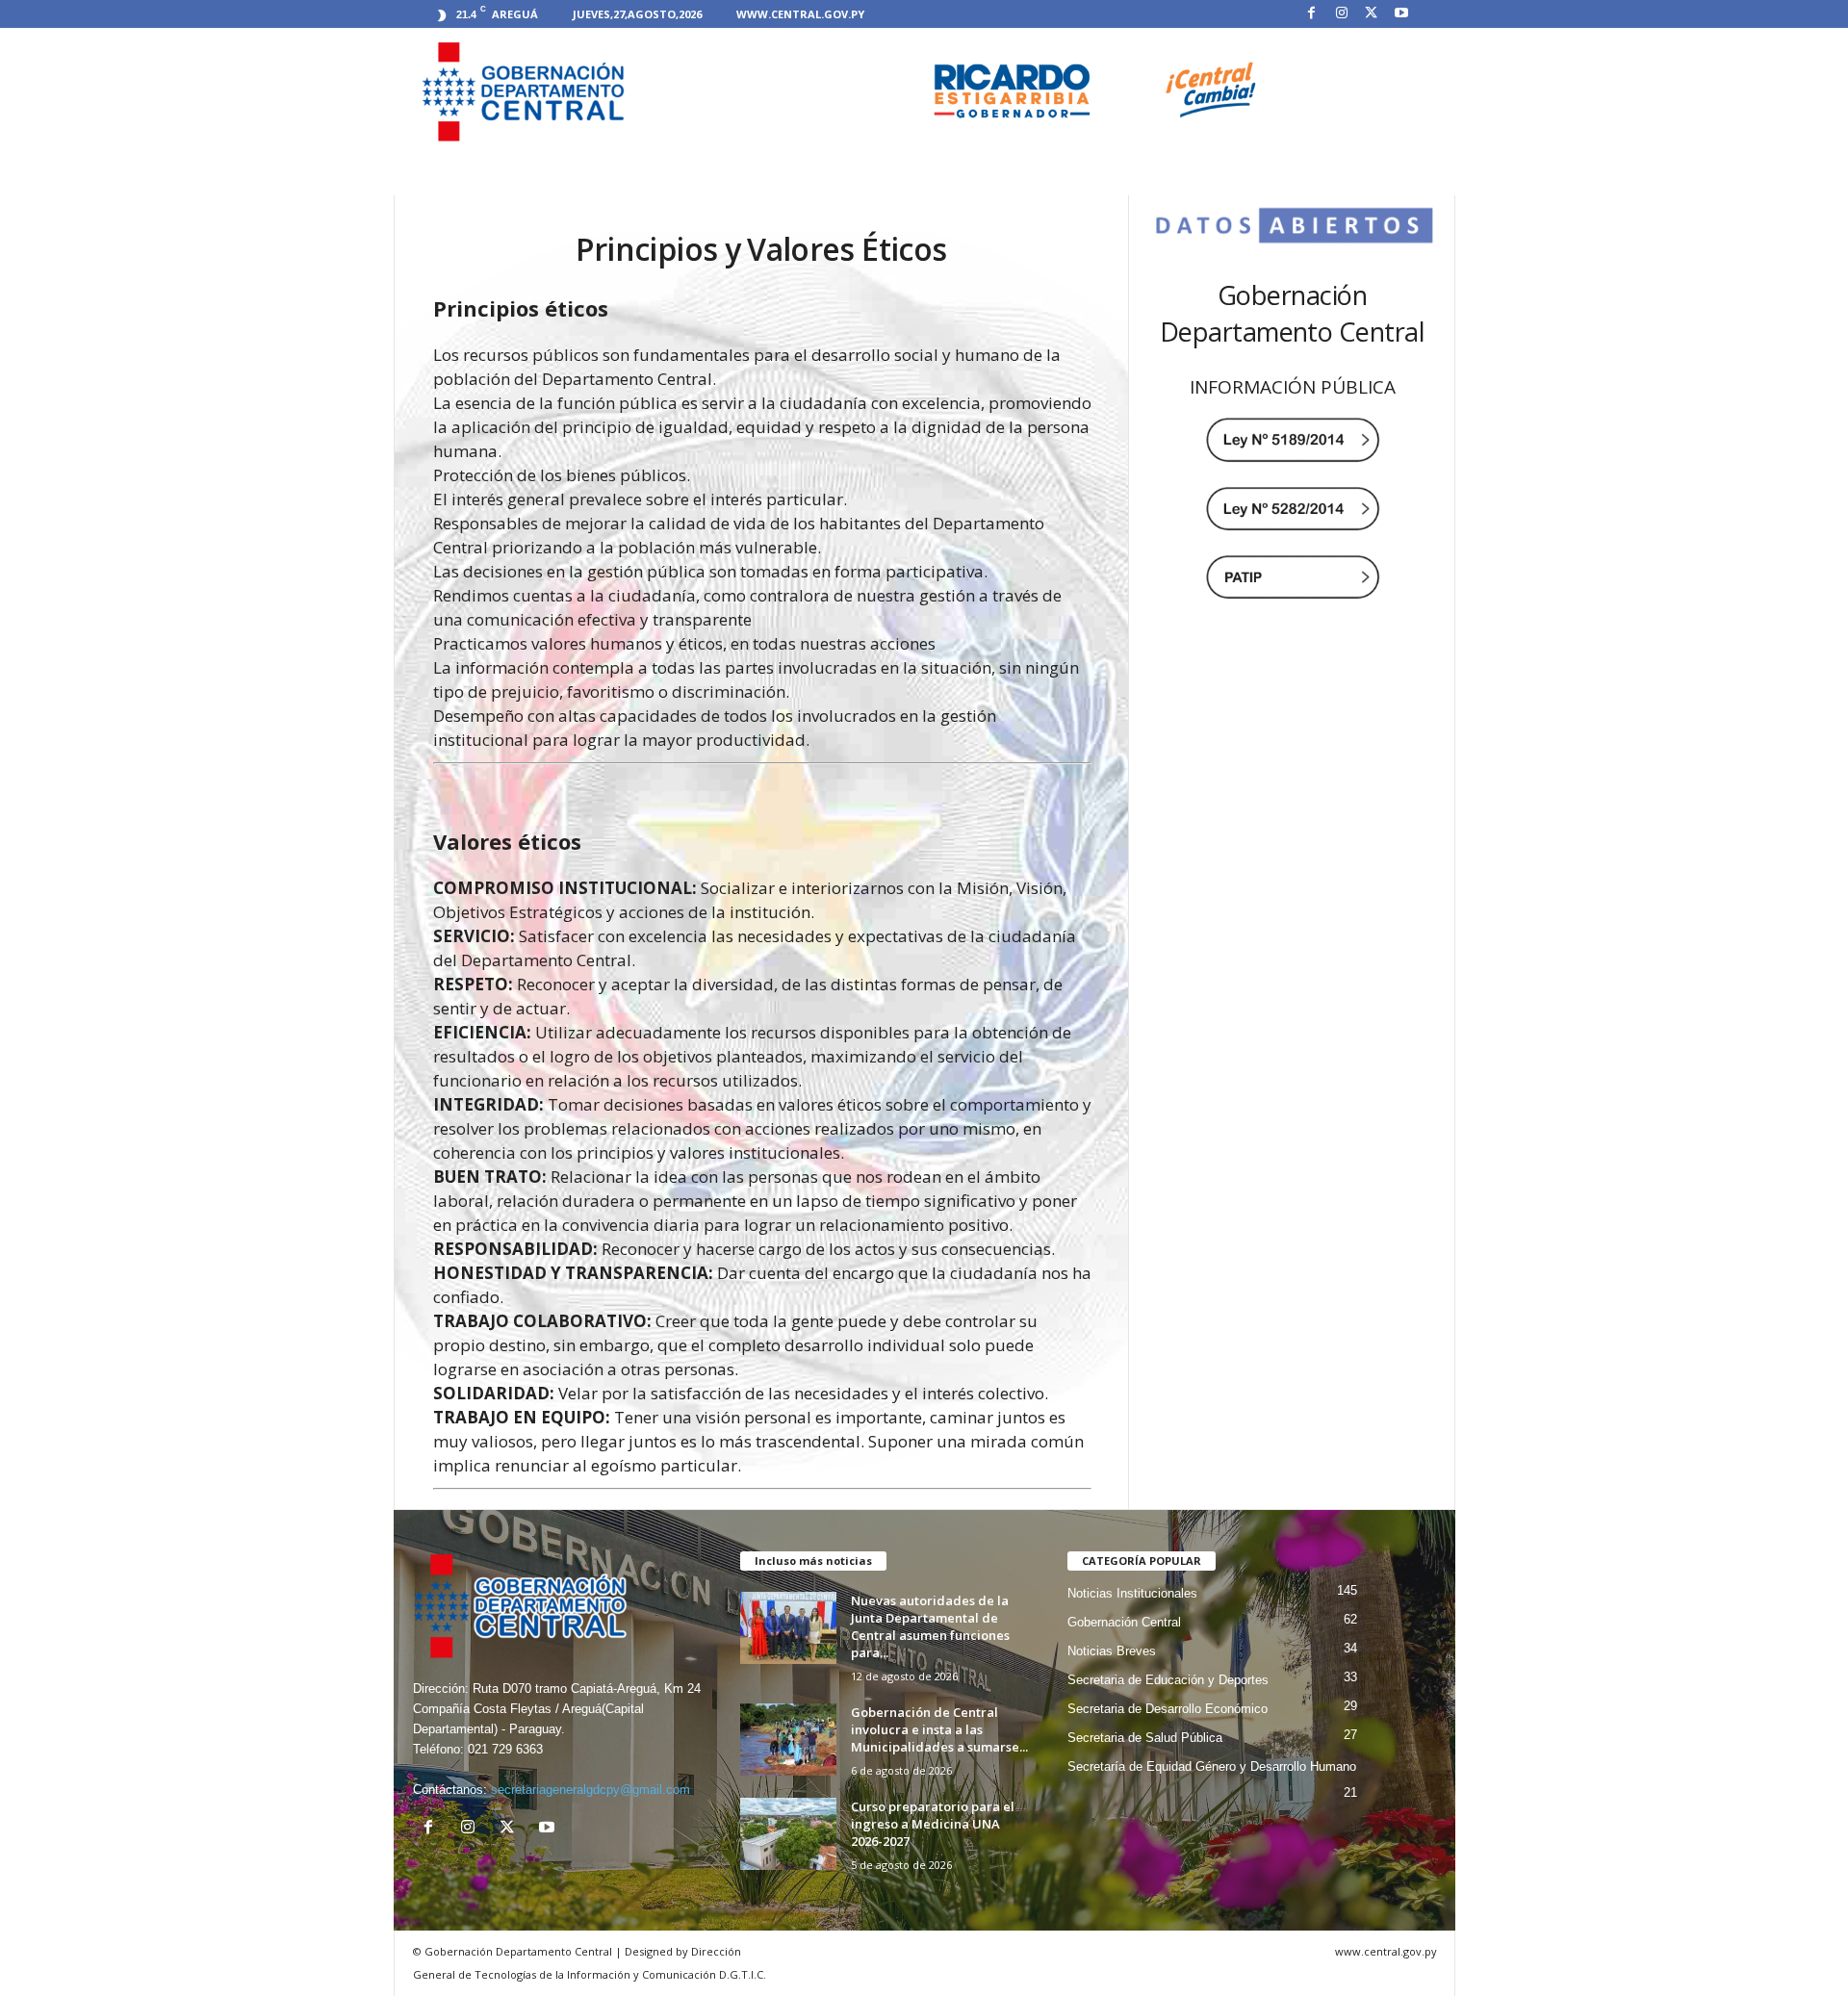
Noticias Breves (1112, 1651)
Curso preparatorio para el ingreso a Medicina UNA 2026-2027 (933, 1824)
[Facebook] (1312, 14)
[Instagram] (1342, 14)
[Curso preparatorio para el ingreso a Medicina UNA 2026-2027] (788, 1834)
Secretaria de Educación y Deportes (1168, 1680)
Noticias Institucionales (1132, 1593)
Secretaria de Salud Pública (1145, 1738)
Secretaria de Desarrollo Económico (1168, 1709)
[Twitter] (1372, 14)
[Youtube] (1401, 14)
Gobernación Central (1124, 1622)
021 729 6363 (505, 1749)
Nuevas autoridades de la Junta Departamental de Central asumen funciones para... (930, 1626)
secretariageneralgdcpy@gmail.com (590, 1790)
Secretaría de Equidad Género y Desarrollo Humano (1212, 1766)
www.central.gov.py (800, 14)
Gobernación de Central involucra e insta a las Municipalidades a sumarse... (939, 1729)
